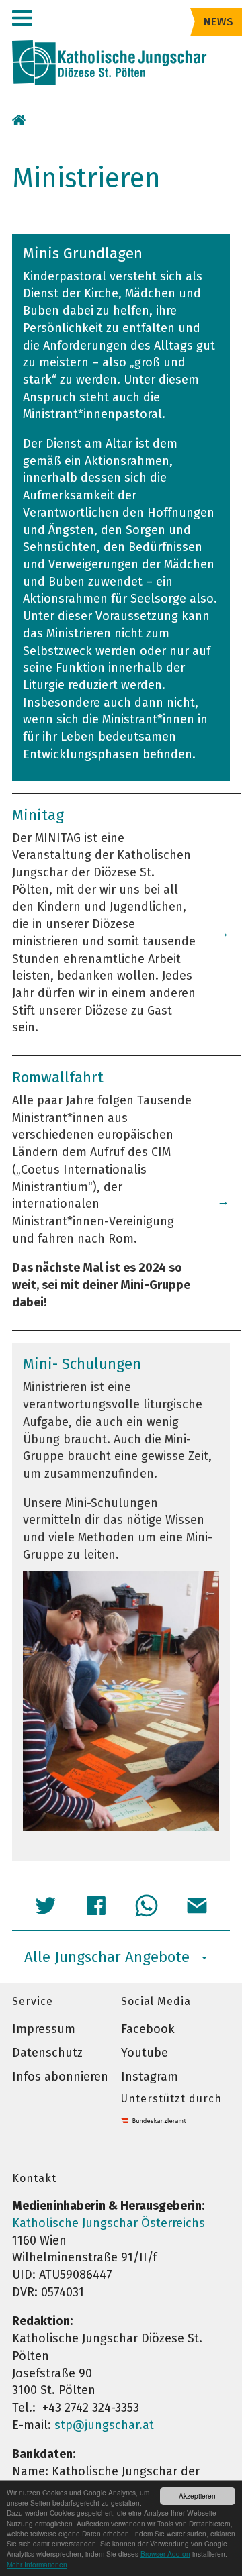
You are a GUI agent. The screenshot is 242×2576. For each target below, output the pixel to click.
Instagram (150, 2077)
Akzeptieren (197, 2496)
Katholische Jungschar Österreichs (109, 2223)
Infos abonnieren (60, 2077)
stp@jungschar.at (104, 2425)
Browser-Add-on (165, 2554)
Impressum (44, 2029)
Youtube (145, 2053)
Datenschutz (47, 2053)
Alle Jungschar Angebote (107, 1957)
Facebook (148, 2029)
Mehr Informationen (37, 2564)
